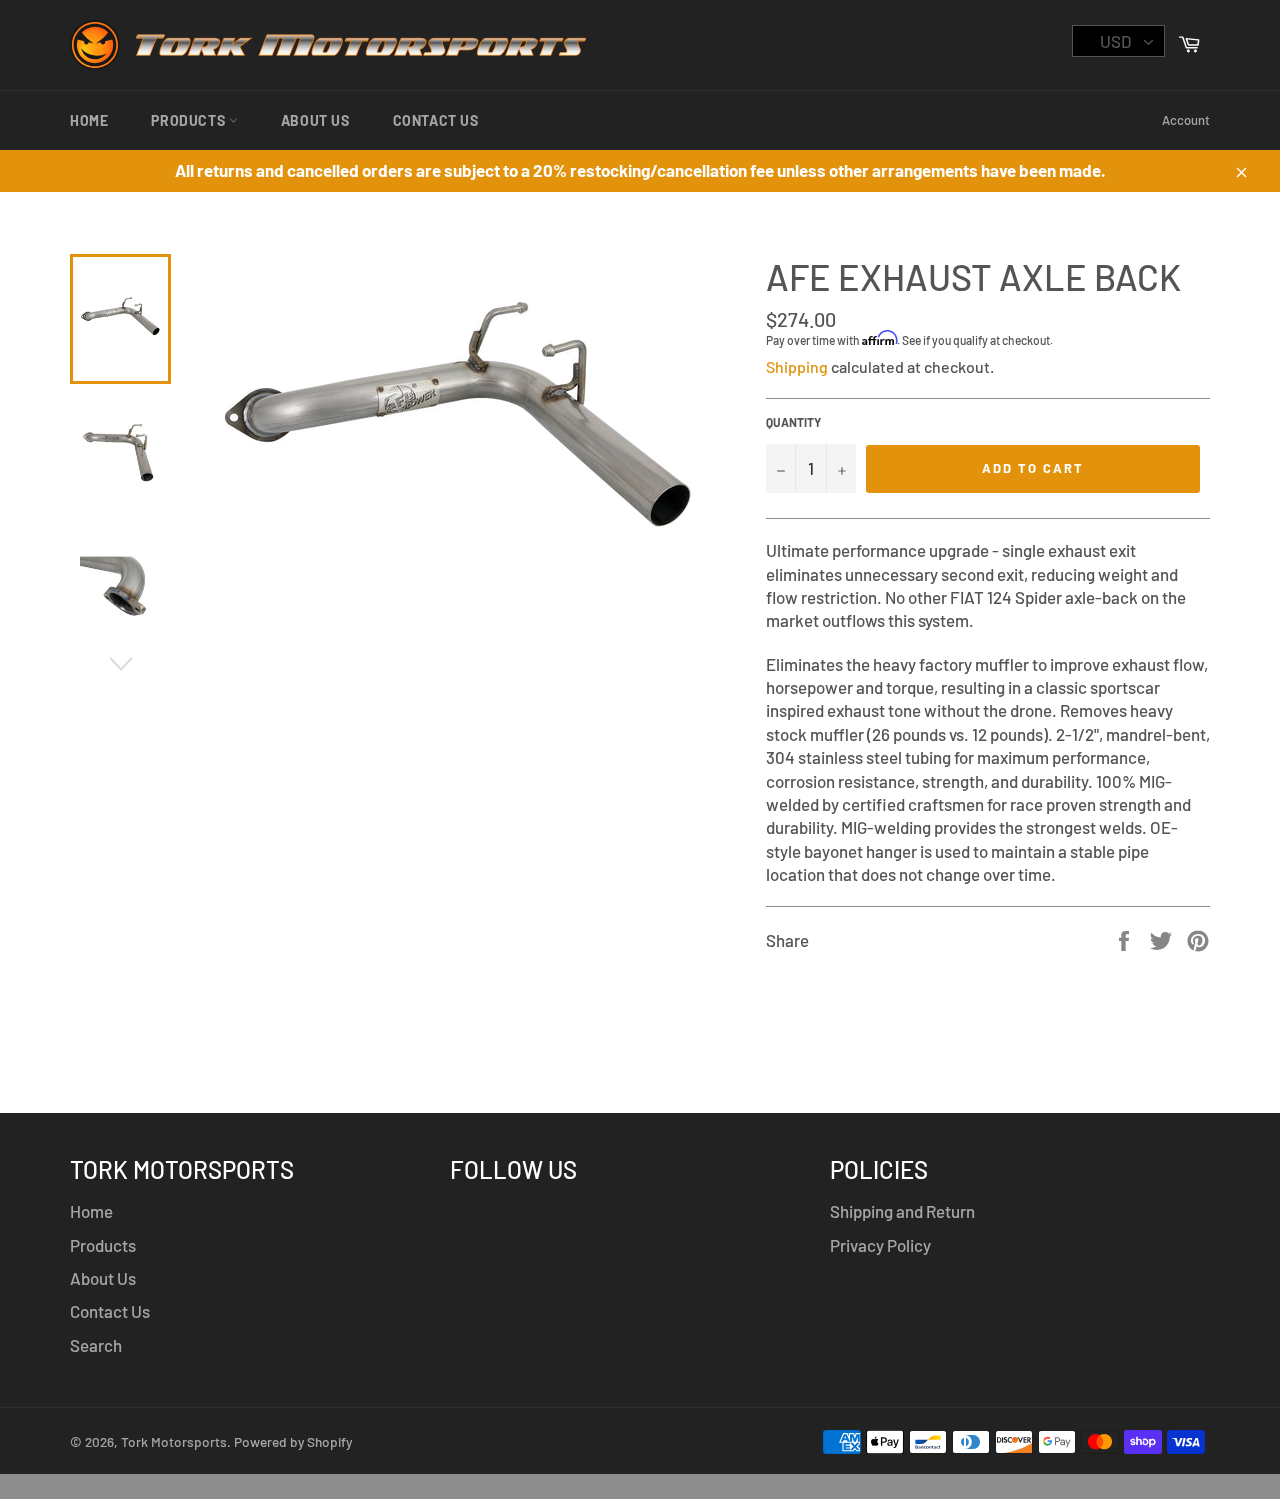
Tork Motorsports (174, 1441)
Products (189, 120)
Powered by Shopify (293, 1441)
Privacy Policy (880, 1245)
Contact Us (436, 120)
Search (96, 1345)
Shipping (797, 366)
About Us (315, 120)
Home (89, 120)
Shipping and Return (902, 1211)
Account (1186, 120)
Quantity (793, 422)
